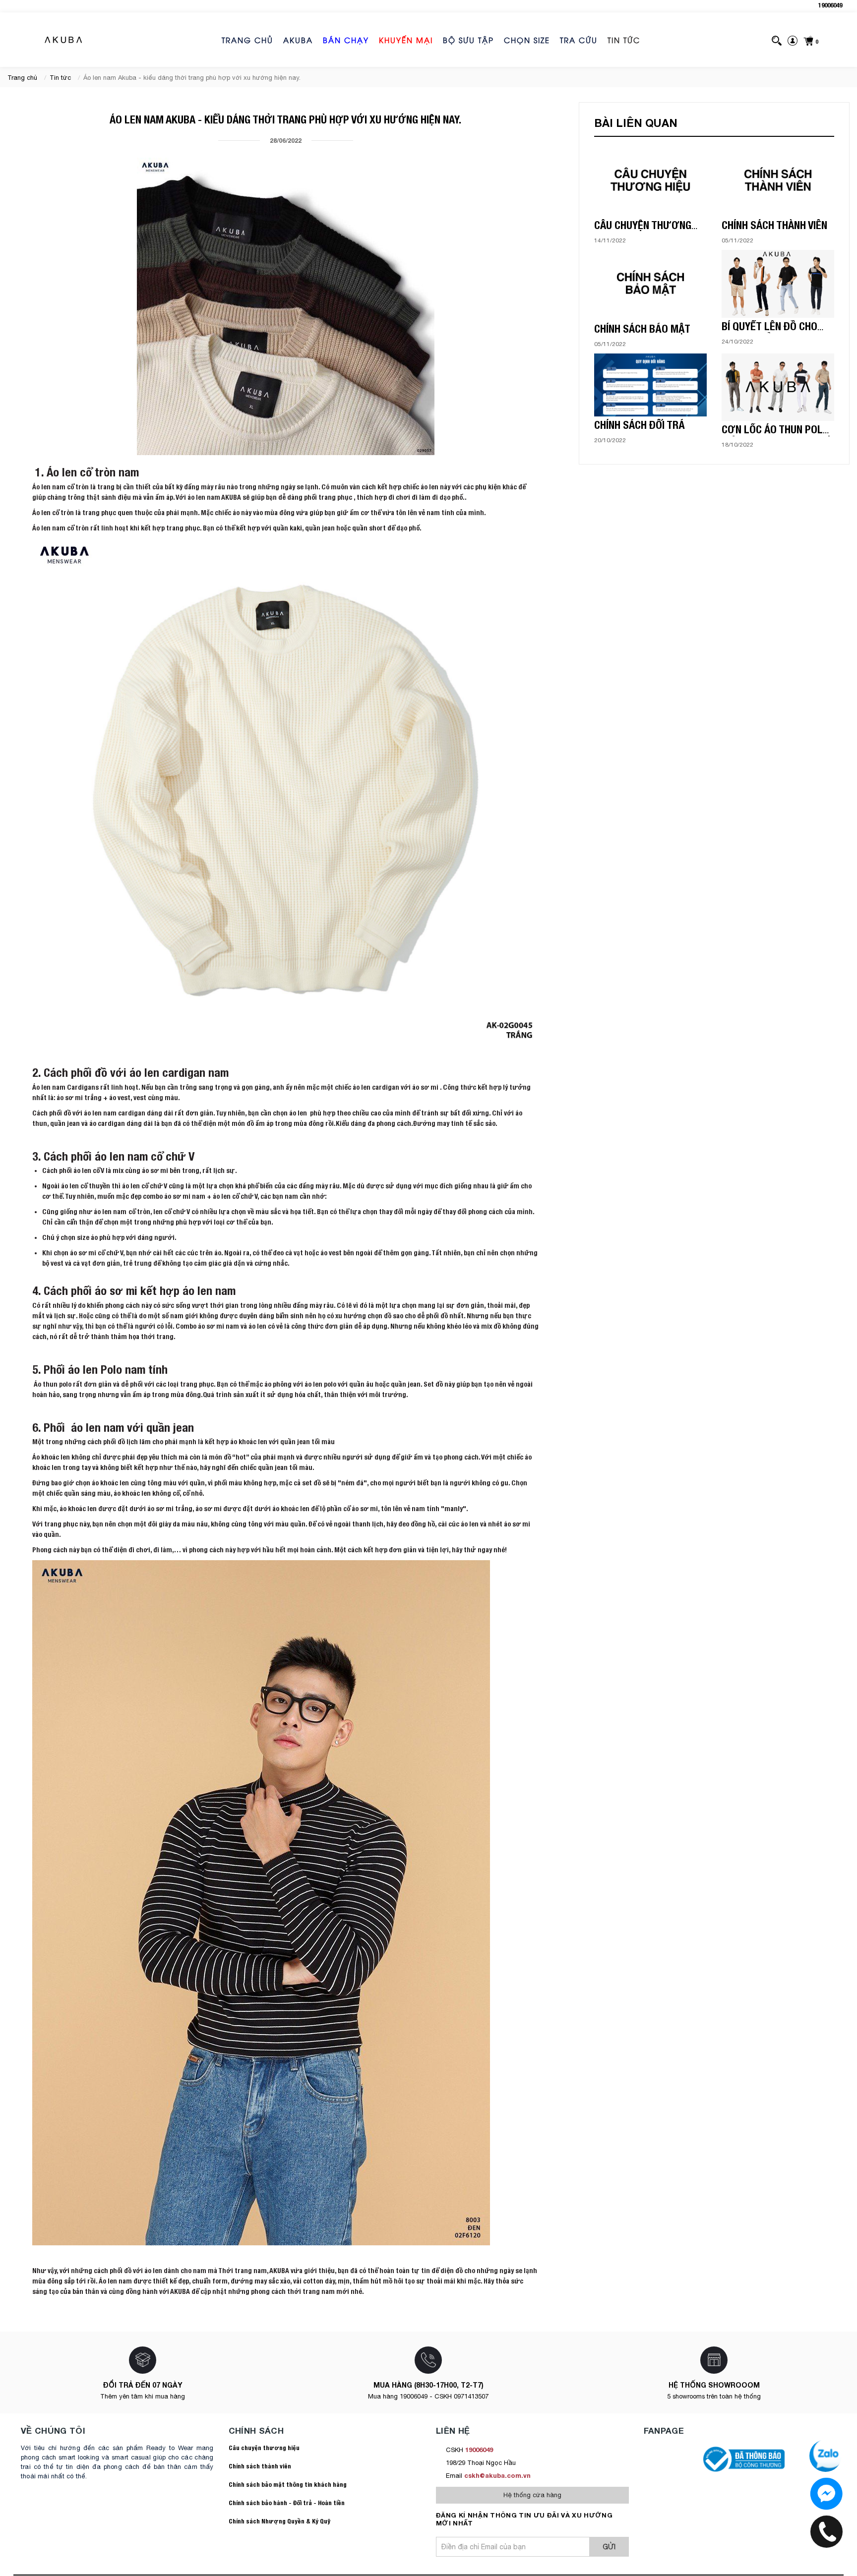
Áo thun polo (52, 1384)
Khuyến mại (406, 40)
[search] (777, 40)
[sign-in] (793, 40)
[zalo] (826, 2494)
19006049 (830, 5)
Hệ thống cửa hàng (532, 2495)
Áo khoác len (51, 1457)
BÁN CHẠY (346, 40)
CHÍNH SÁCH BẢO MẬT (642, 329)
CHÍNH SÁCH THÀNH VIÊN (774, 225)
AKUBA (298, 40)
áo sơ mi (426, 1087)
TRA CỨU (579, 40)
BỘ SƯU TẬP (468, 40)
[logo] (64, 40)
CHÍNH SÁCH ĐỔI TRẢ (640, 425)
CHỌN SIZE (527, 40)
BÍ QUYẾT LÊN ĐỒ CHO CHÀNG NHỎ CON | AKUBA (776, 333)
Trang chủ (247, 40)
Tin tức (624, 40)
